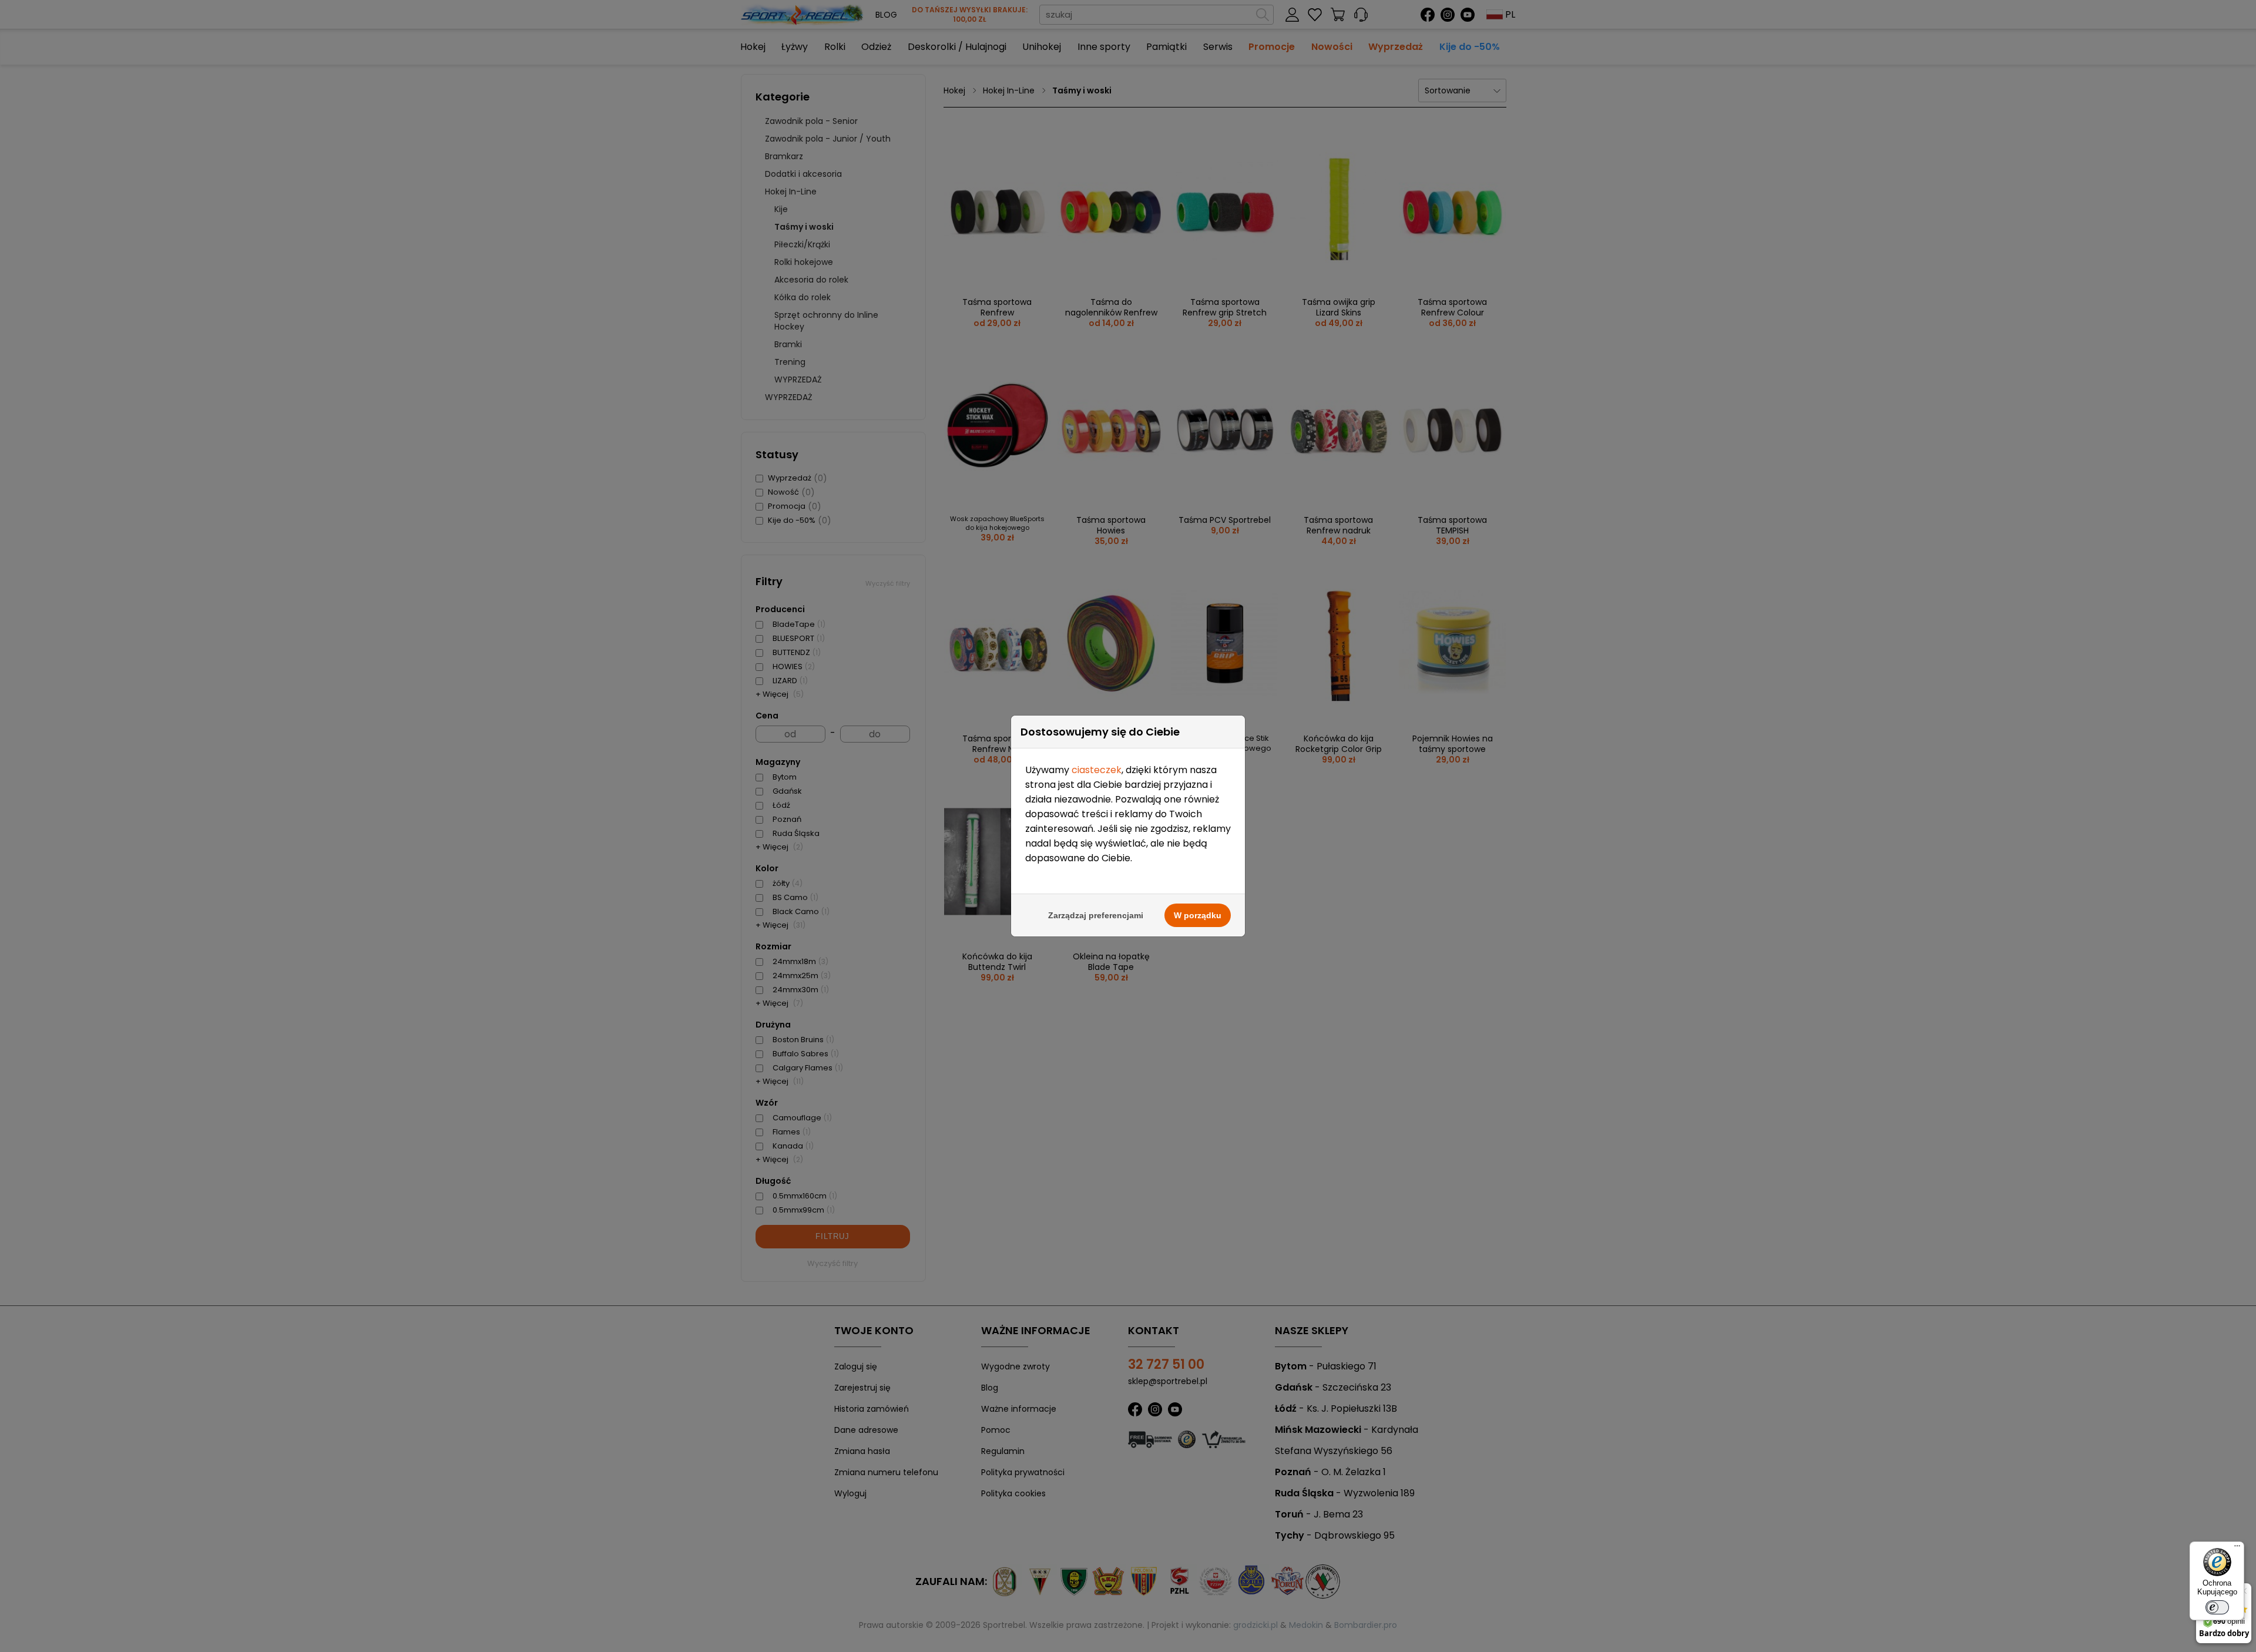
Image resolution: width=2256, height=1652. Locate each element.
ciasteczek (1097, 770)
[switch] (2217, 1607)
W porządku (1198, 915)
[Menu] (2237, 1549)
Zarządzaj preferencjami (1096, 915)
